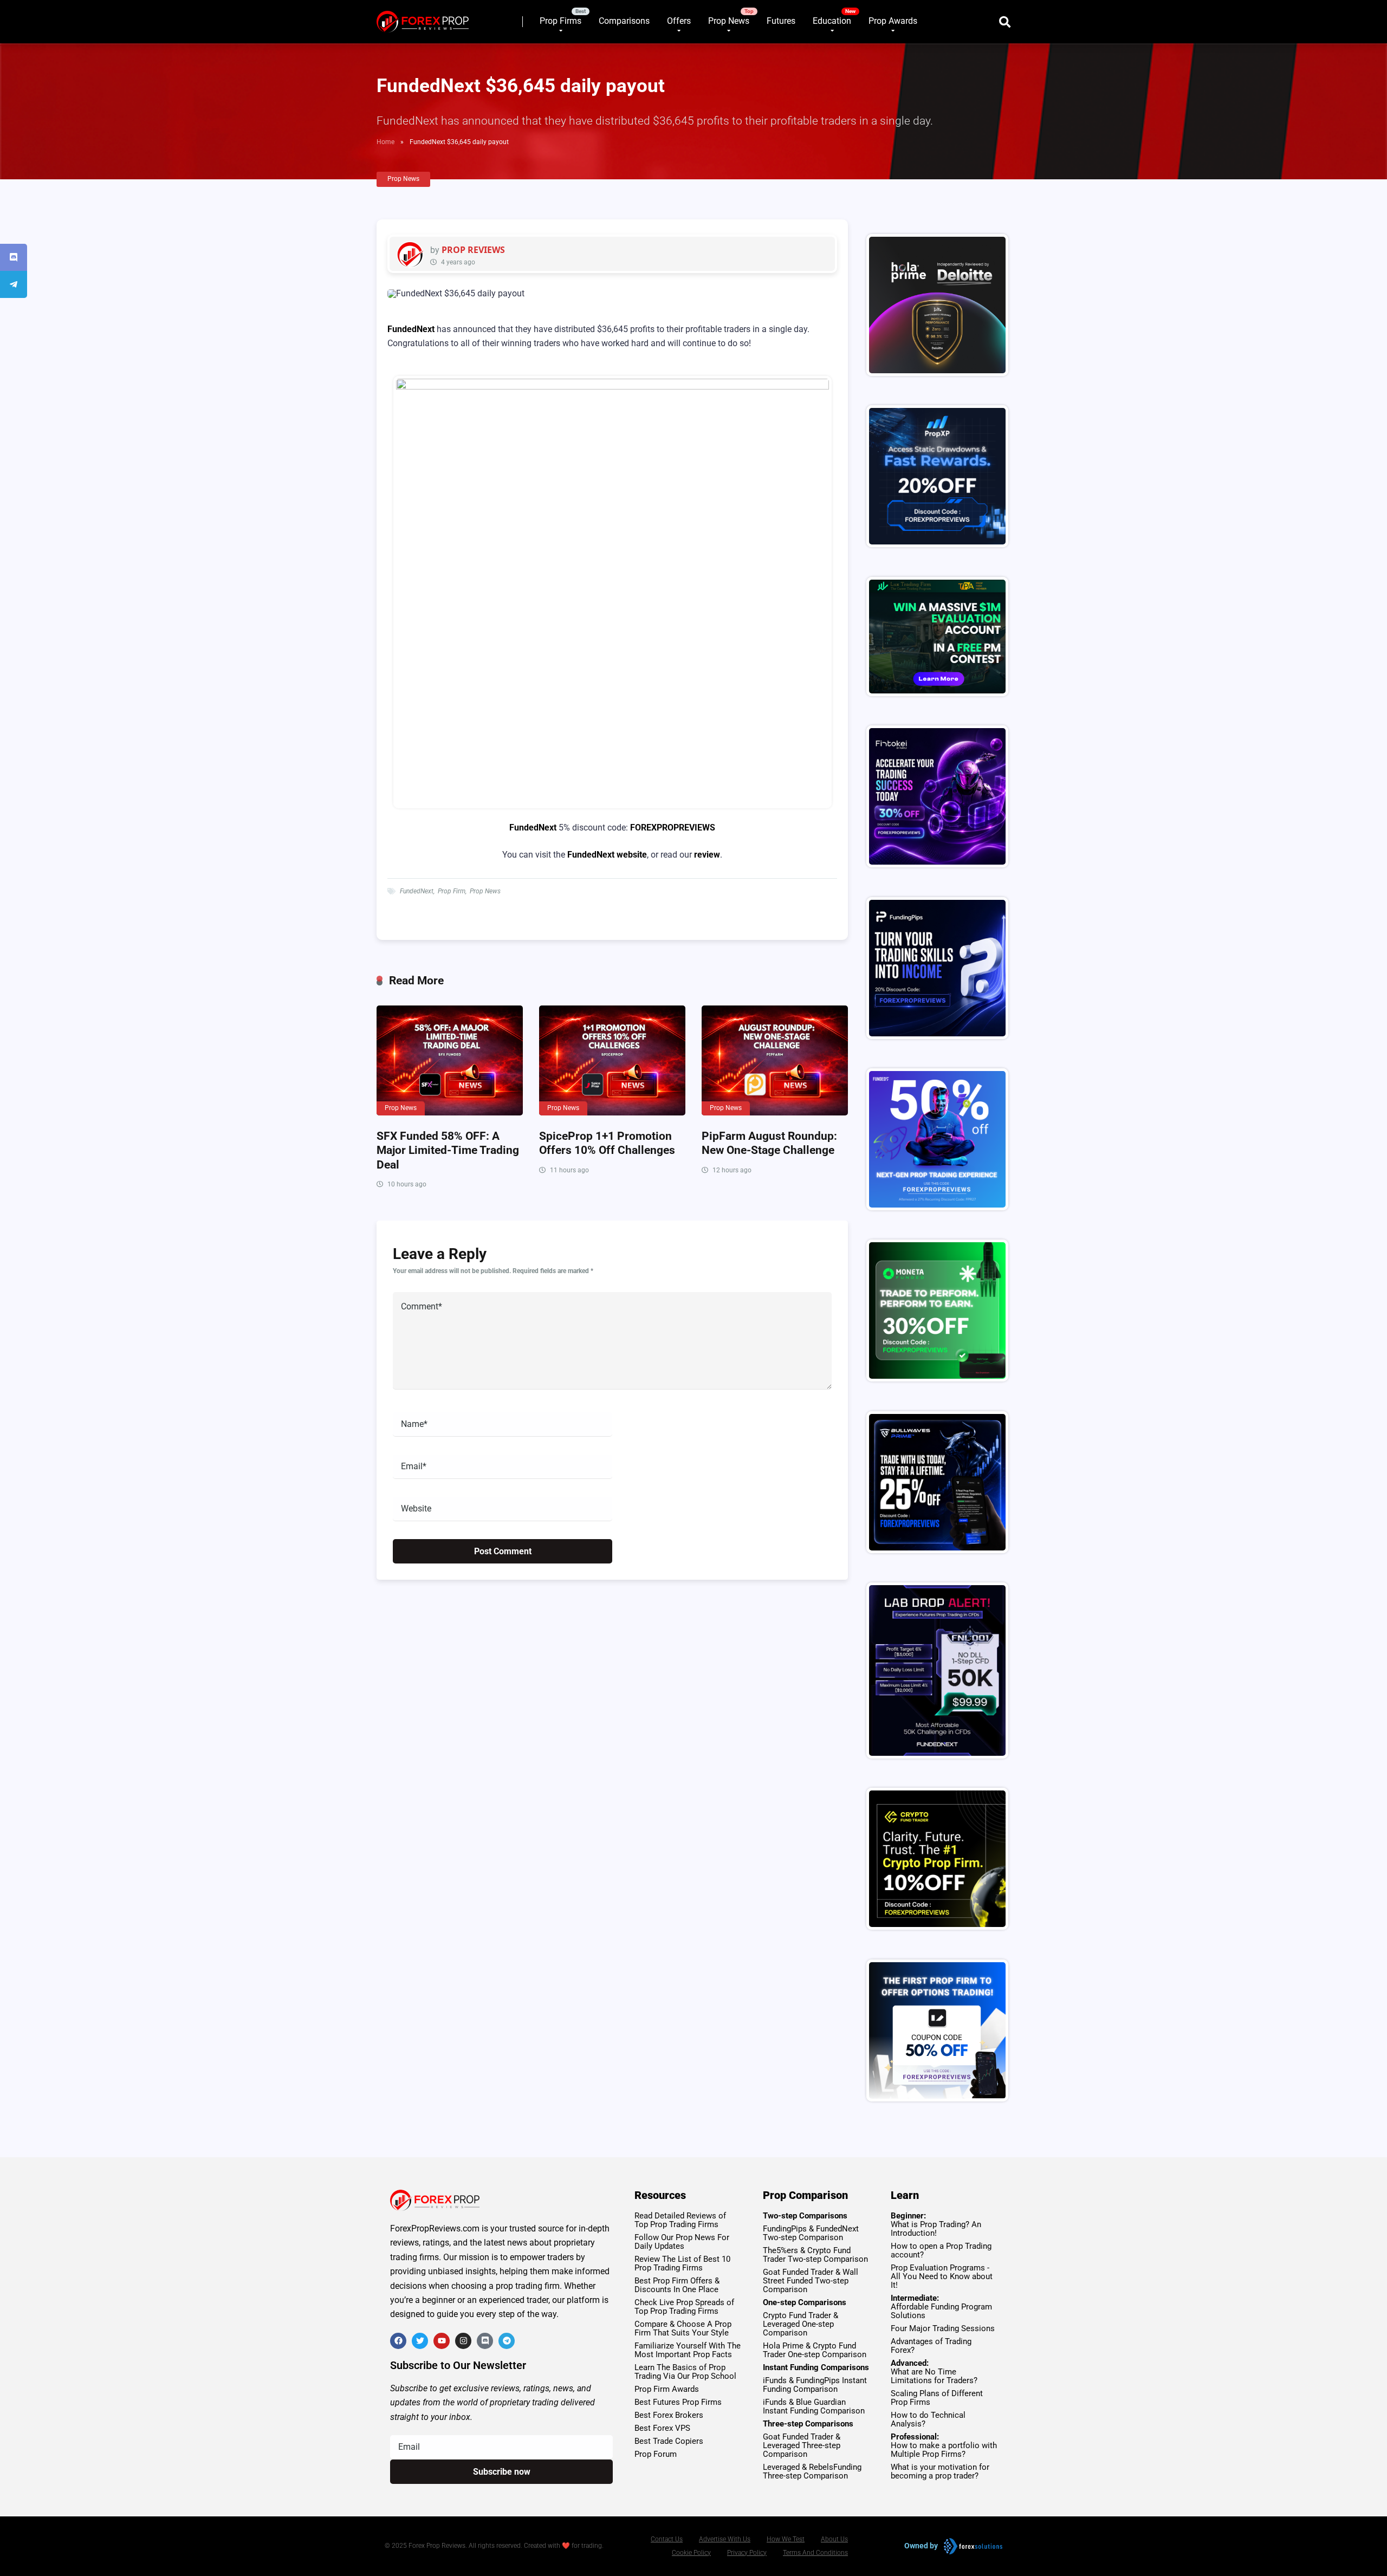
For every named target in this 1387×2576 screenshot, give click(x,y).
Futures (781, 21)
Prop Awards (893, 21)
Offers (679, 21)
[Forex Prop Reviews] (423, 18)
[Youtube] (442, 2341)
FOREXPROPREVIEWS (673, 828)
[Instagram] (463, 2341)
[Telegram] (507, 2341)
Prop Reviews (473, 250)
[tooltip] (14, 257)
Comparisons (624, 21)
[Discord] (485, 2341)
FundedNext (411, 329)
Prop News (729, 21)
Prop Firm (452, 891)
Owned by (921, 2546)
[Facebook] (398, 2341)
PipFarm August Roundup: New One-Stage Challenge (769, 1143)
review (707, 855)
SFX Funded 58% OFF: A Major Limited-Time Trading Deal (448, 1150)
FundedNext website (607, 855)
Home (385, 142)
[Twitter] (420, 2341)
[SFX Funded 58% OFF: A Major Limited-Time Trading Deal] (450, 1060)
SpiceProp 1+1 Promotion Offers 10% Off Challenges (607, 1143)
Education (832, 21)
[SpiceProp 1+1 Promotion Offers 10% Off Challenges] (612, 1060)
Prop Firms (560, 21)
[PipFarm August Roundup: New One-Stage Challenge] (775, 1060)
